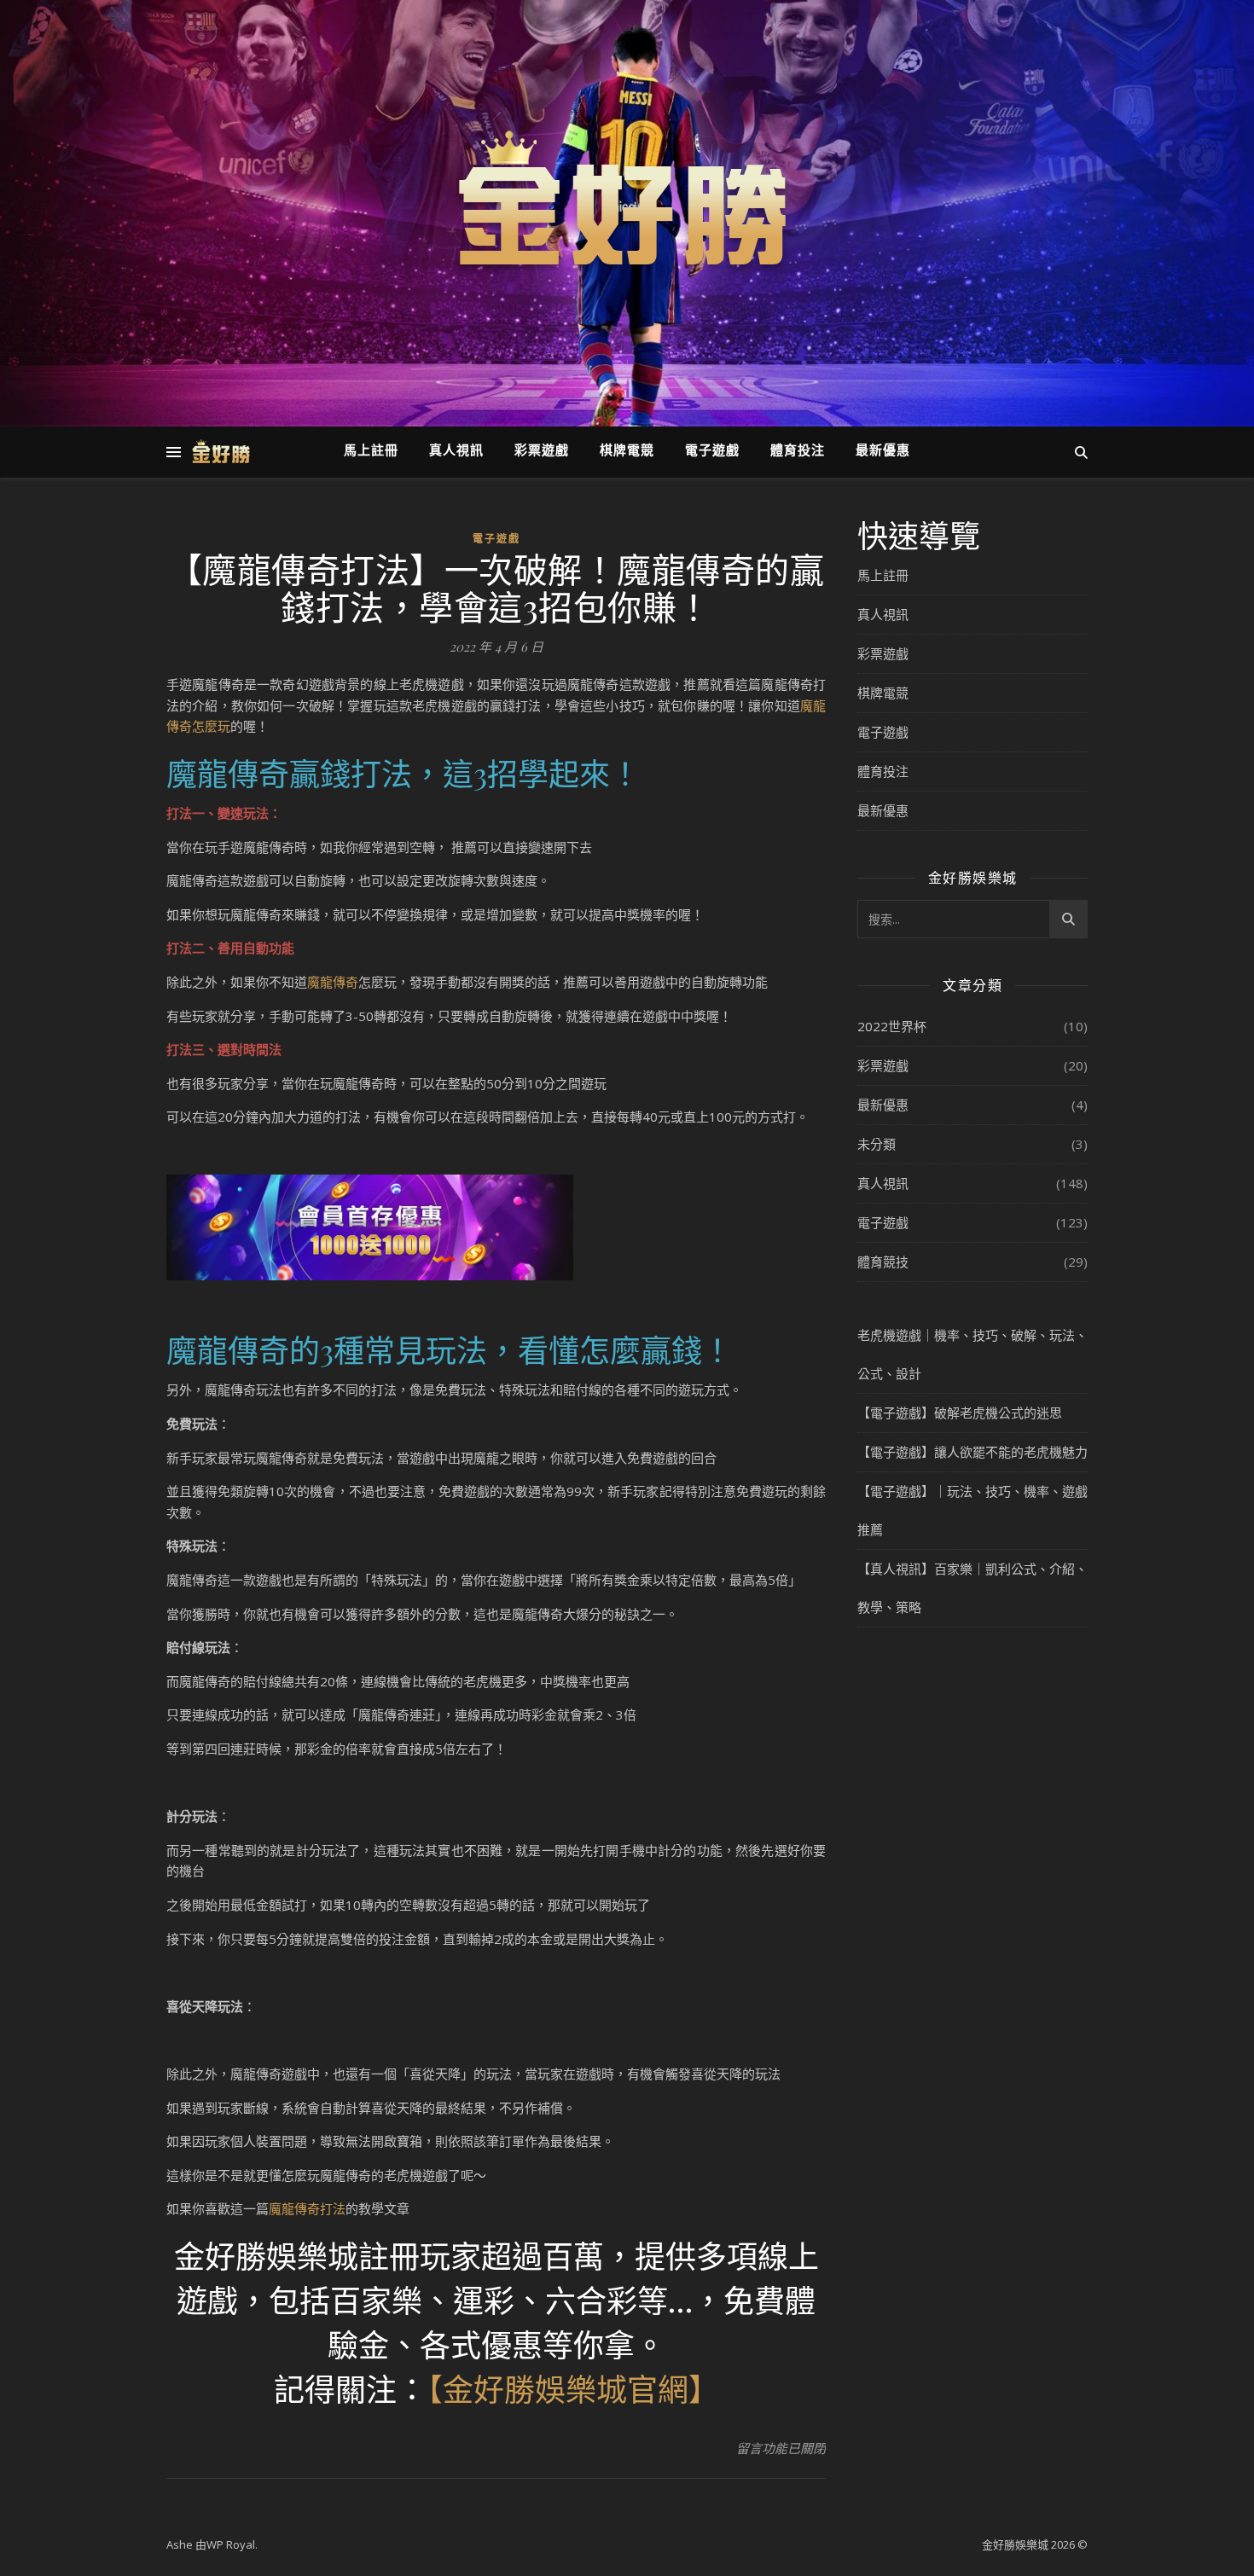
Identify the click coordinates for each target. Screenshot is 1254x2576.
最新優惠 (883, 452)
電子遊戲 (712, 452)
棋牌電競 (627, 452)
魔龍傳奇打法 (307, 2208)
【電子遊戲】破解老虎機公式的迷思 (960, 1413)
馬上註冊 (371, 452)
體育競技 (883, 1262)
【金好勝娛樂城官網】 (573, 2388)
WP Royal (231, 2544)
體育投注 (798, 452)
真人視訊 (456, 452)
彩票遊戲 (542, 452)
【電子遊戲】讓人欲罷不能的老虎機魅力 (972, 1452)
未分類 (877, 1144)
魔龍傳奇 (333, 982)
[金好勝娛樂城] (627, 203)
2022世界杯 (892, 1026)
